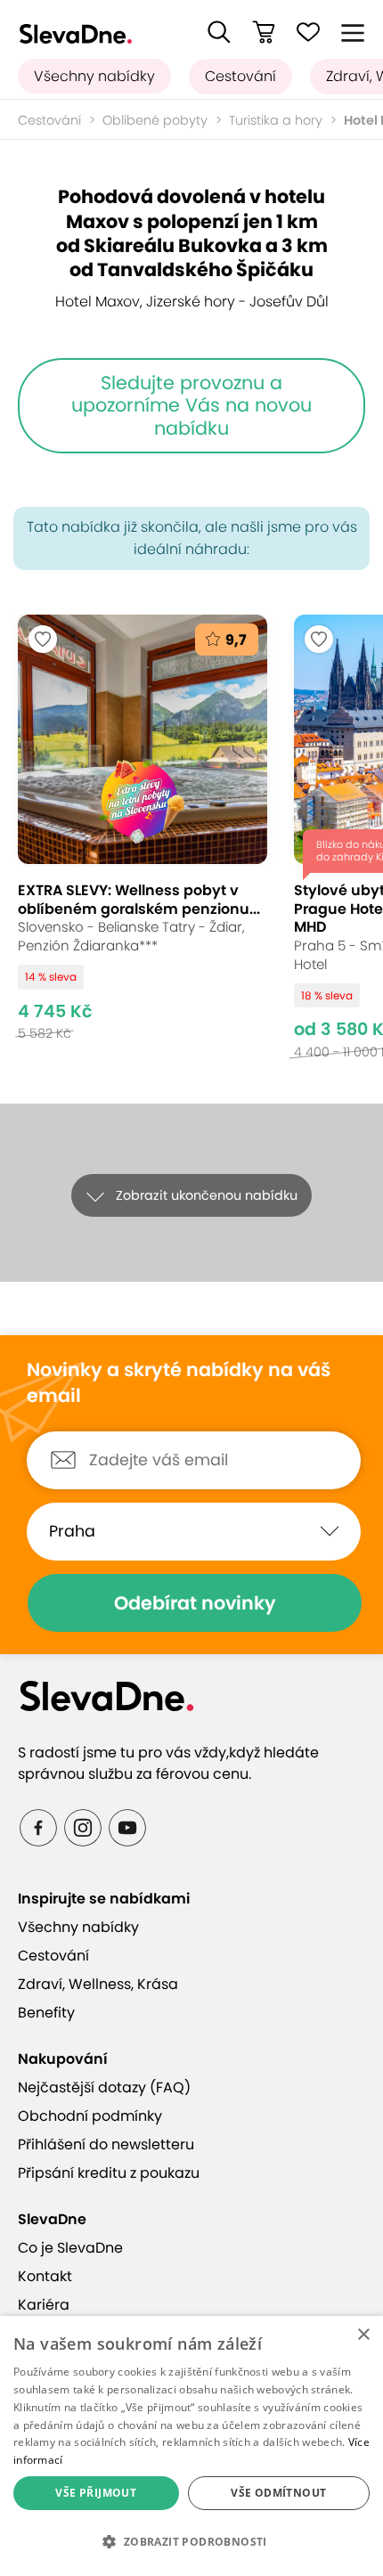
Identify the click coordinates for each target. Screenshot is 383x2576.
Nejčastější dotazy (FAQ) (104, 2087)
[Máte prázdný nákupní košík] (264, 32)
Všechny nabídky (94, 76)
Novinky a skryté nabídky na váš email (179, 1383)
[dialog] (191, 2446)
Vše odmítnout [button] (278, 2493)
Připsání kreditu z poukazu (109, 2173)
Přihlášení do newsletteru (106, 2144)
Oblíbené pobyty (155, 120)
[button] (219, 32)
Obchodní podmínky (90, 2116)
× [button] (363, 2335)
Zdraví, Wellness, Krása (98, 1984)
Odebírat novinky (195, 1603)
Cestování (240, 76)
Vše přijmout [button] (96, 2493)
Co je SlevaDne (70, 2248)
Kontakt (45, 2276)
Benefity (46, 2013)
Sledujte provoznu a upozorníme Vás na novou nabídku (191, 405)
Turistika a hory (276, 120)
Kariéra (44, 2305)
